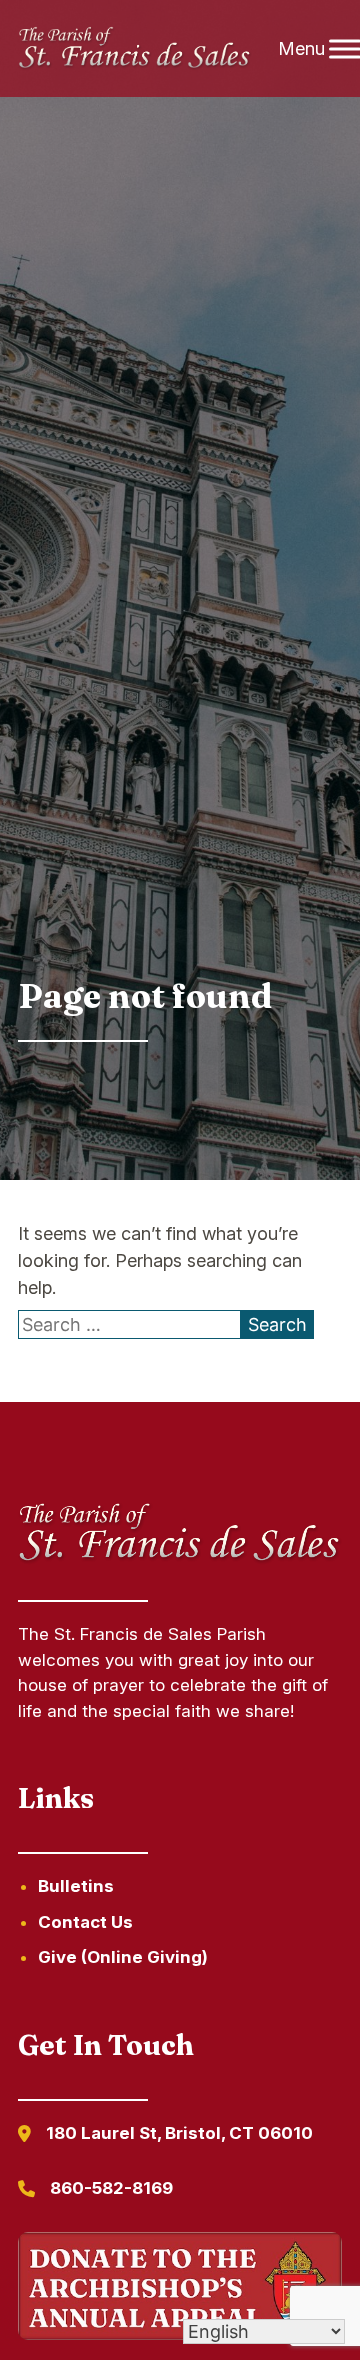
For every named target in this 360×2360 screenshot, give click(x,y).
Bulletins (76, 1886)
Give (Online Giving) (123, 1957)
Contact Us (85, 1922)
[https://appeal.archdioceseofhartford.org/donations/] (180, 2289)
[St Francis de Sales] (135, 49)
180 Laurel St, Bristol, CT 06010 (179, 2133)
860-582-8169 (111, 2188)
